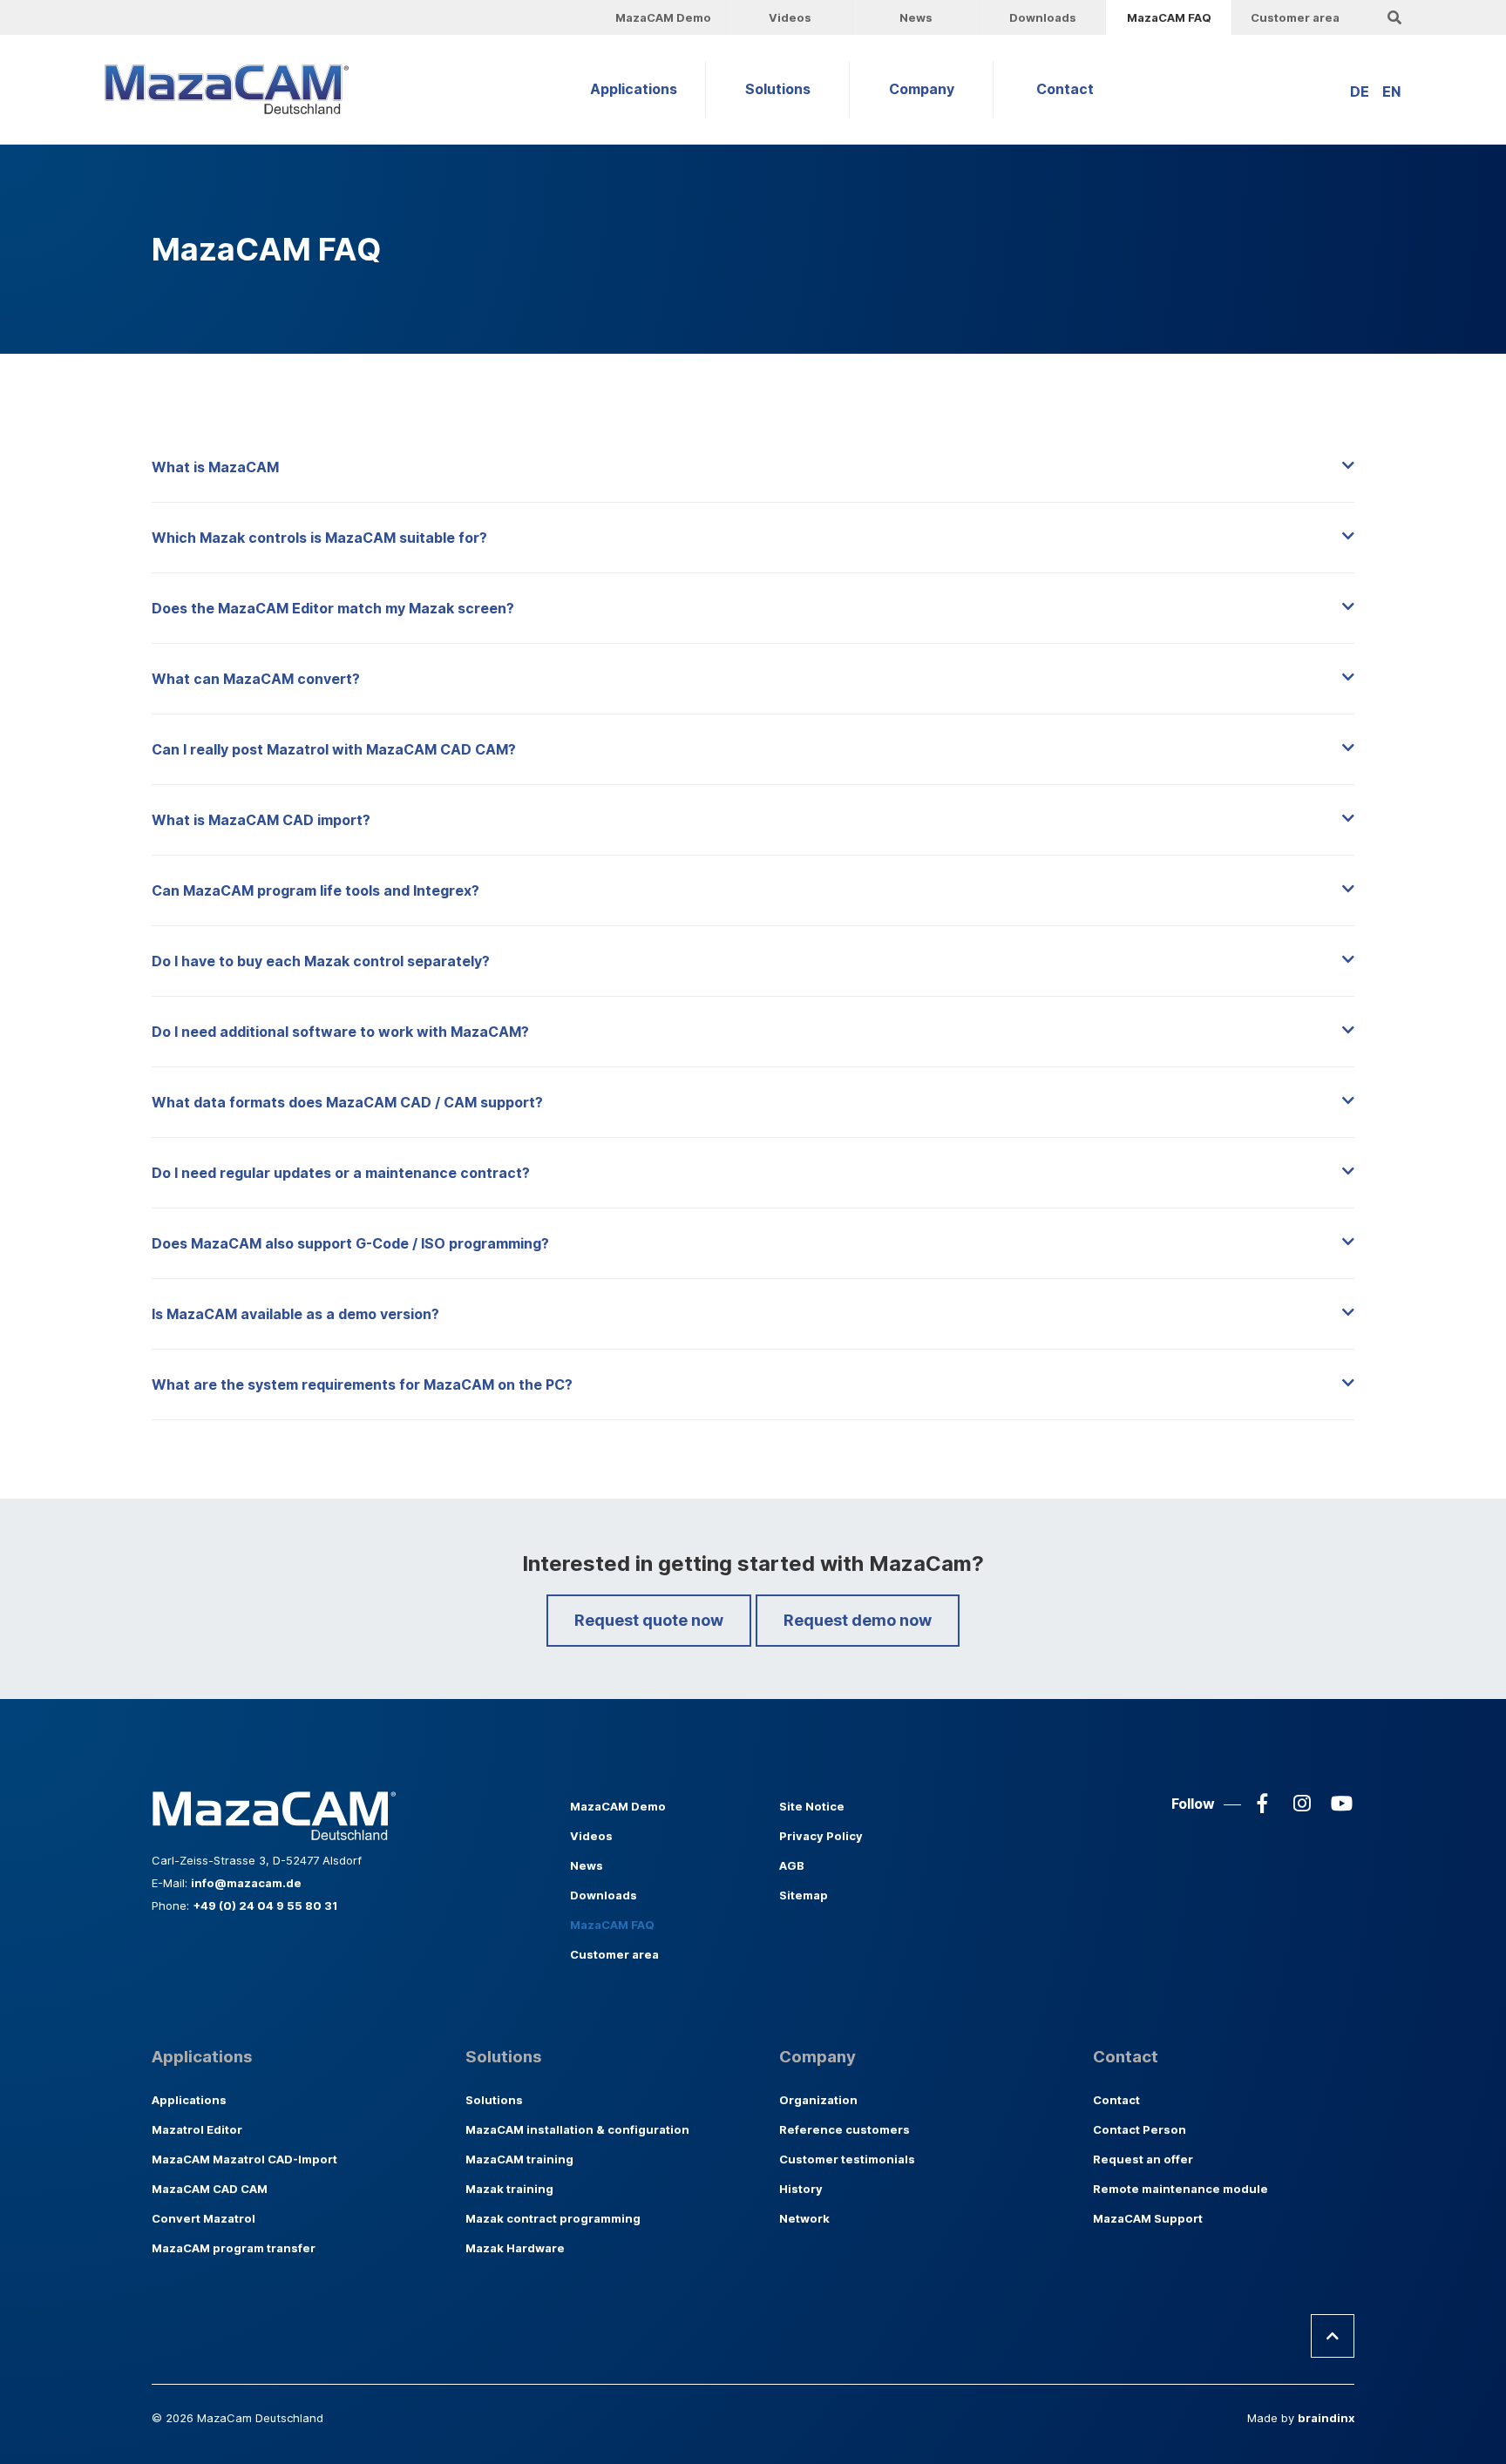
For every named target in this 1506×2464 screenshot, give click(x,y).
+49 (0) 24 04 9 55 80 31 (265, 1906)
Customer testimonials (847, 2159)
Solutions (778, 89)
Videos (790, 17)
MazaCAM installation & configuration (577, 2129)
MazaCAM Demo (663, 17)
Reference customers (845, 2129)
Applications (634, 89)
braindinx (1326, 2418)
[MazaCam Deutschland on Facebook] (1263, 1804)
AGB (792, 1865)
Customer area (1295, 17)
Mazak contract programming (553, 2218)
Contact (1065, 89)
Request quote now (649, 1620)
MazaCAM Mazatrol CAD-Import (244, 2159)
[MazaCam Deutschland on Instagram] (1302, 1804)
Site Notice (812, 1806)
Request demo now (858, 1620)
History (801, 2189)
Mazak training (509, 2189)
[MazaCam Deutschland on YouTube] (1341, 1804)
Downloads (1043, 17)
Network (804, 2218)
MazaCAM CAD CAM (210, 2189)
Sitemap (804, 1895)
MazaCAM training (519, 2159)
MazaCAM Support (1148, 2218)
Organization (818, 2100)
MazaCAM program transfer (234, 2248)
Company (922, 89)
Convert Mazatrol (204, 2218)
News (916, 17)
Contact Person (1140, 2129)
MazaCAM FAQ (1169, 17)
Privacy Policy (821, 1836)
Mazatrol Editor (197, 2129)
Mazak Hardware (515, 2248)
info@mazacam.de (246, 1883)
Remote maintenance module (1180, 2189)
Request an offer (1143, 2159)
